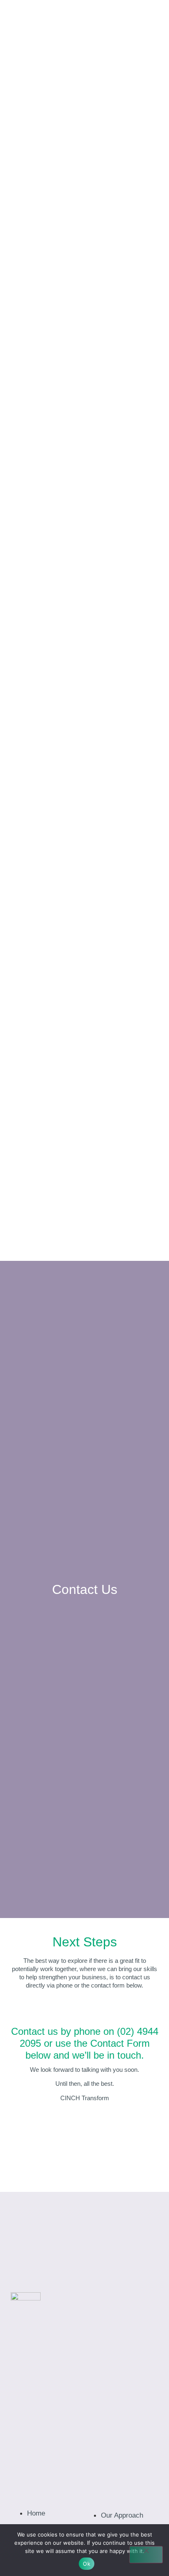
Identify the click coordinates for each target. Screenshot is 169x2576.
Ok (87, 2564)
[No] (146, 2555)
